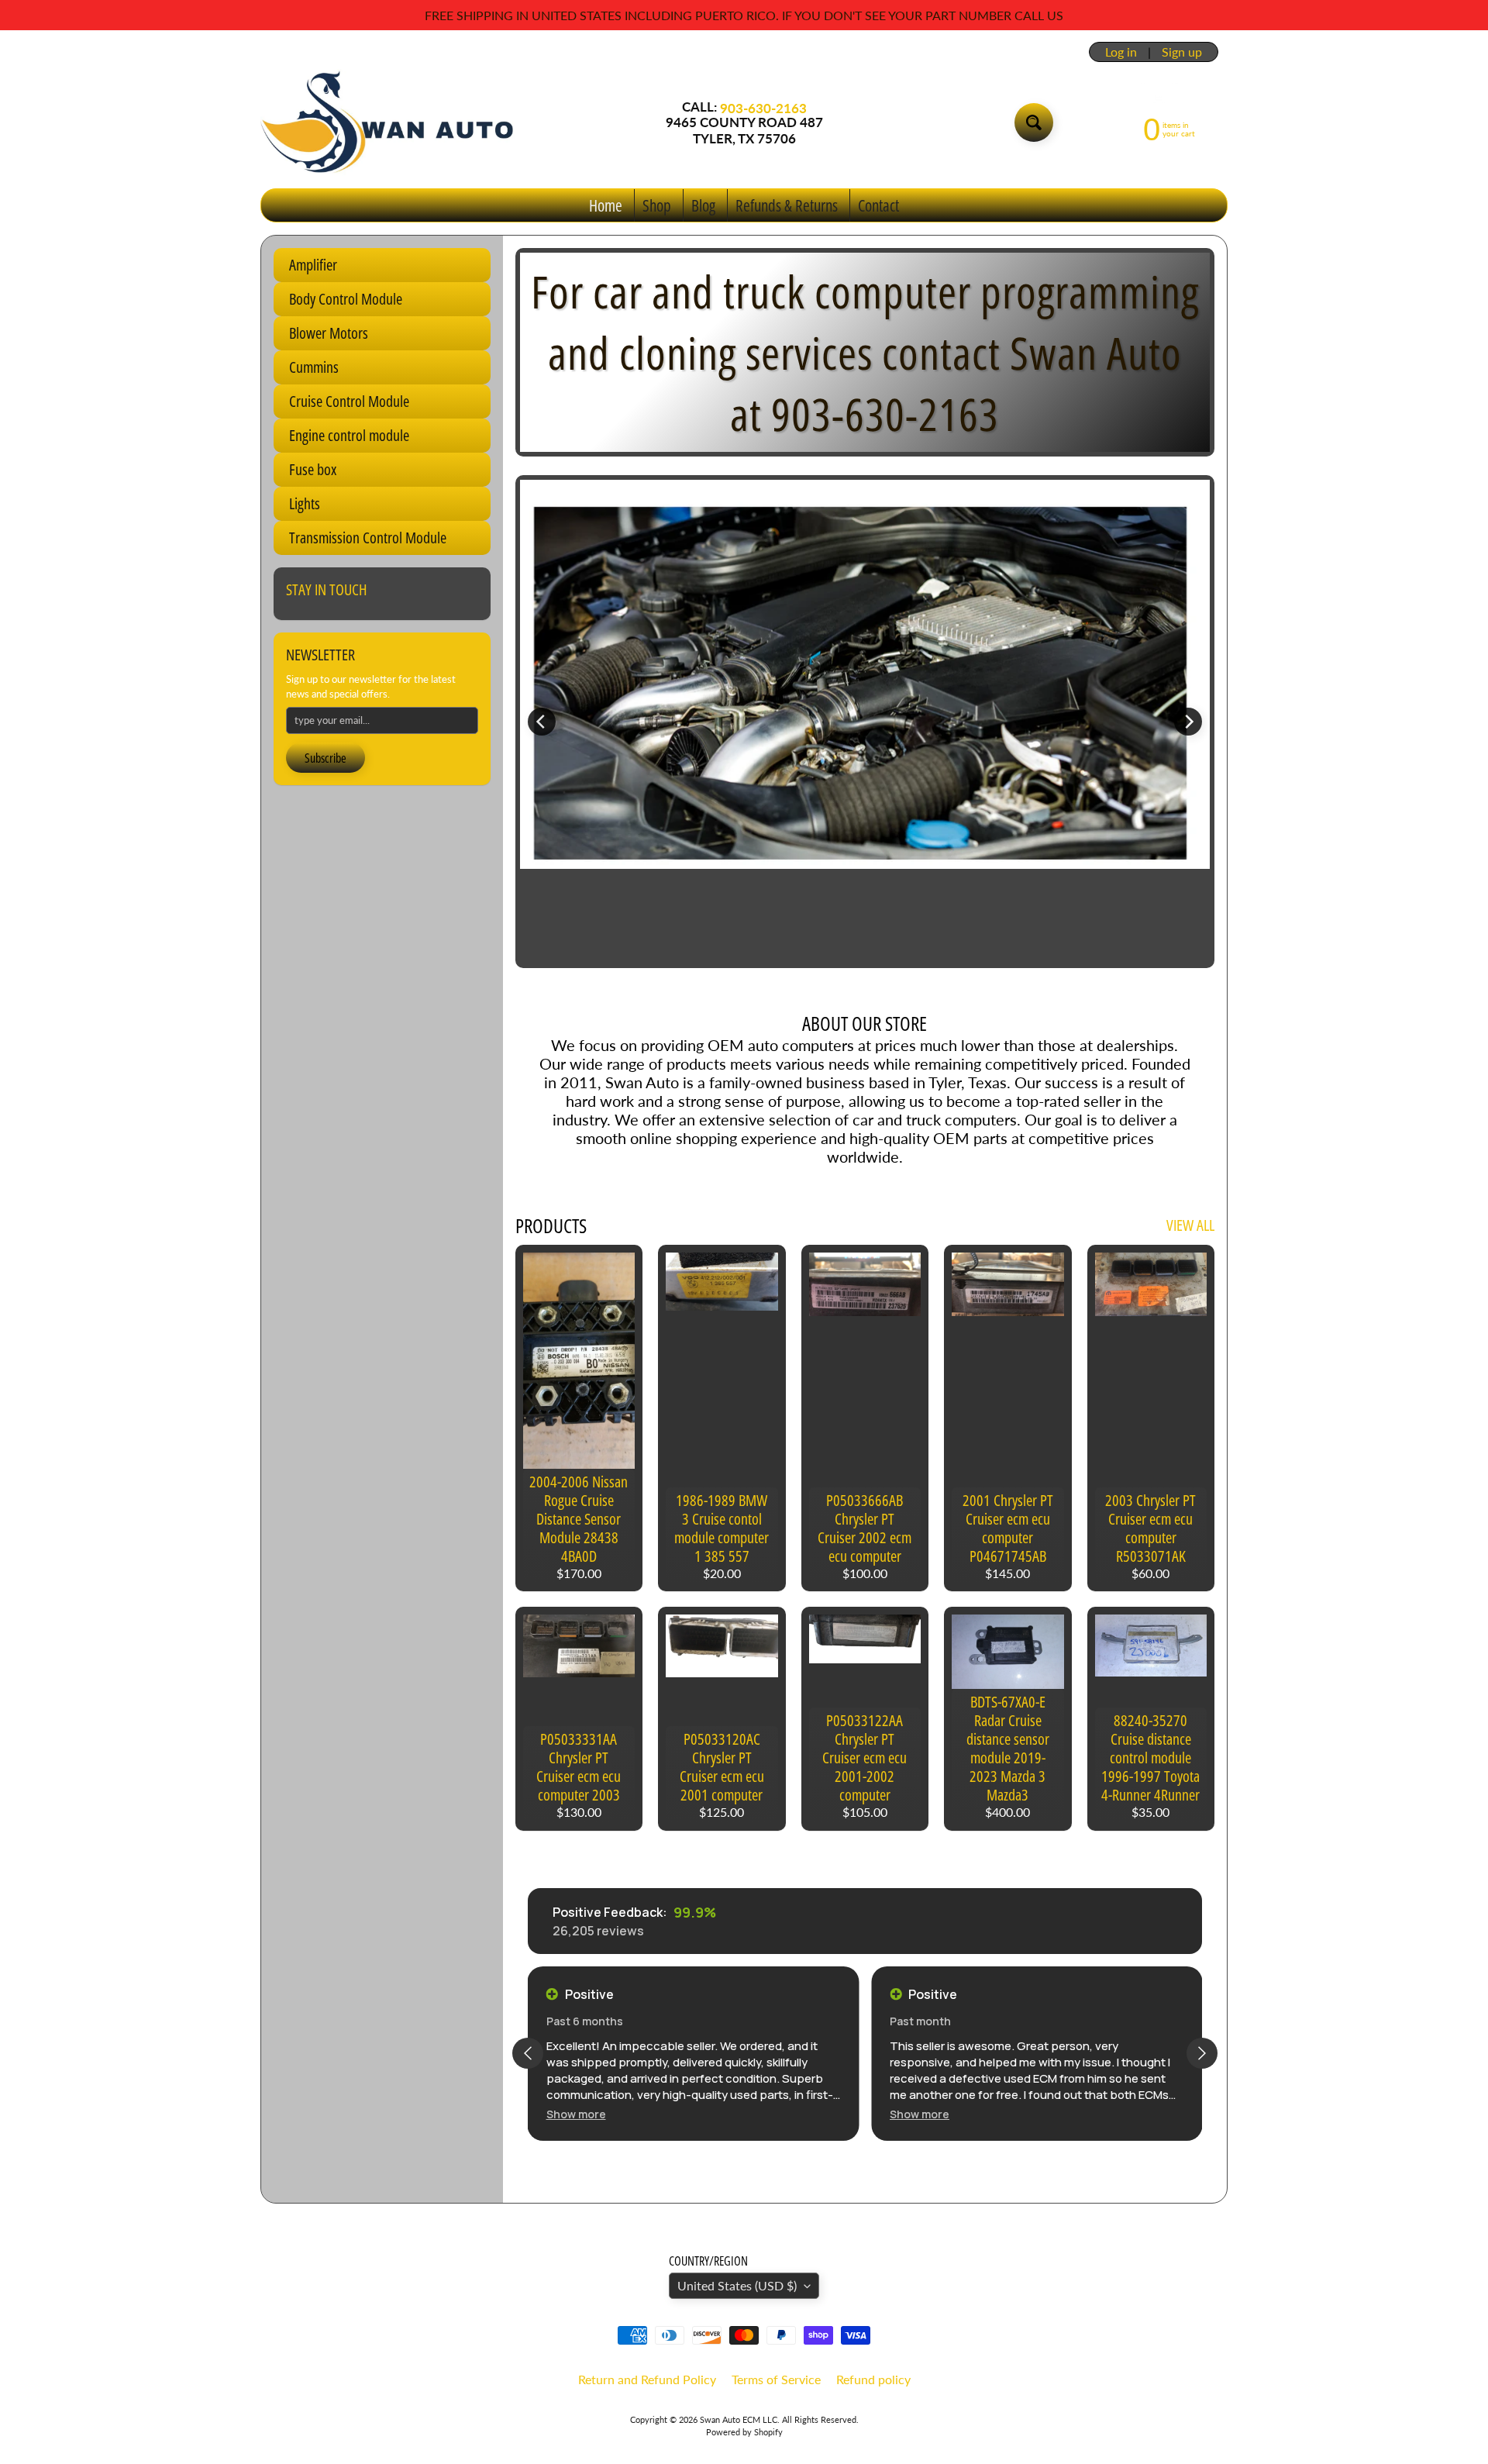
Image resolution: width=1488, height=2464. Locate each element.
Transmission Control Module (368, 538)
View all (1190, 1225)
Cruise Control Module (349, 401)
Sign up (1182, 52)
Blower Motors (329, 333)
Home (606, 205)
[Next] (1188, 722)
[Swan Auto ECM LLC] (388, 122)
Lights (305, 503)
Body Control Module (346, 299)
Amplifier (313, 265)
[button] (576, 2114)
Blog (703, 205)
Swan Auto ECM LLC (739, 2419)
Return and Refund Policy (647, 2379)
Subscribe (325, 758)
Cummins (314, 367)
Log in (1121, 52)
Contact (878, 205)
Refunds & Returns (787, 205)
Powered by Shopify (744, 2432)
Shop (657, 205)
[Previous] (542, 722)
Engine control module (349, 435)
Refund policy (873, 2379)
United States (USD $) (737, 2285)
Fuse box (313, 469)
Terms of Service (776, 2379)
